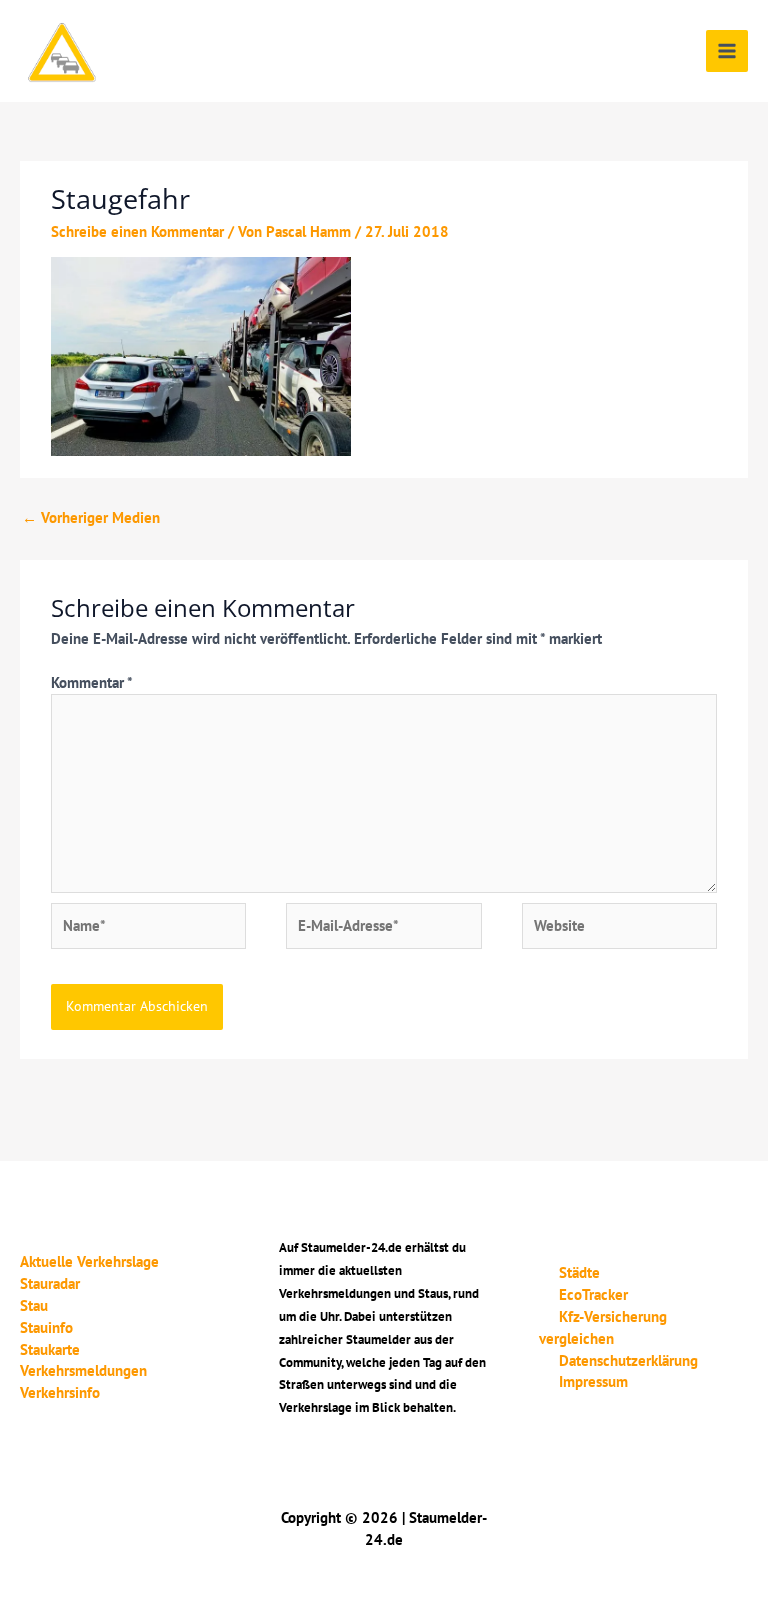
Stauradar (50, 1283)
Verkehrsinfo (60, 1392)
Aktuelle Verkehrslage (89, 1261)
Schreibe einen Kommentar (137, 231)
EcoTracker (593, 1294)
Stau (34, 1305)
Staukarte (50, 1349)
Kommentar (91, 682)
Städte (579, 1272)
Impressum (593, 1381)
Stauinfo (46, 1327)
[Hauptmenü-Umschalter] (727, 51)
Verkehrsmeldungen (83, 1370)
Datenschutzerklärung (628, 1360)
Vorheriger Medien (91, 517)
